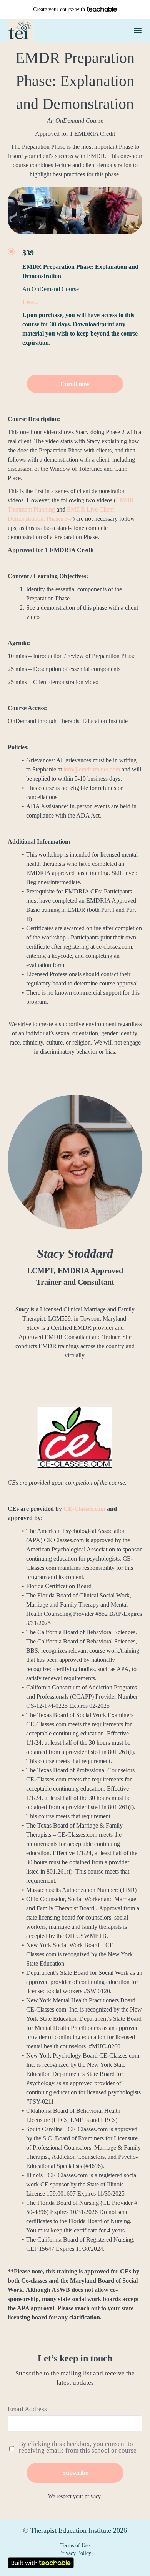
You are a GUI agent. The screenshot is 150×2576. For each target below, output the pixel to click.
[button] (138, 31)
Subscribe (75, 2473)
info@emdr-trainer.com (92, 769)
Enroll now (75, 384)
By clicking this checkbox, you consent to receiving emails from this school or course (78, 2447)
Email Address (27, 2409)
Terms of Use (75, 2546)
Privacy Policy (75, 2553)
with (60, 9)
